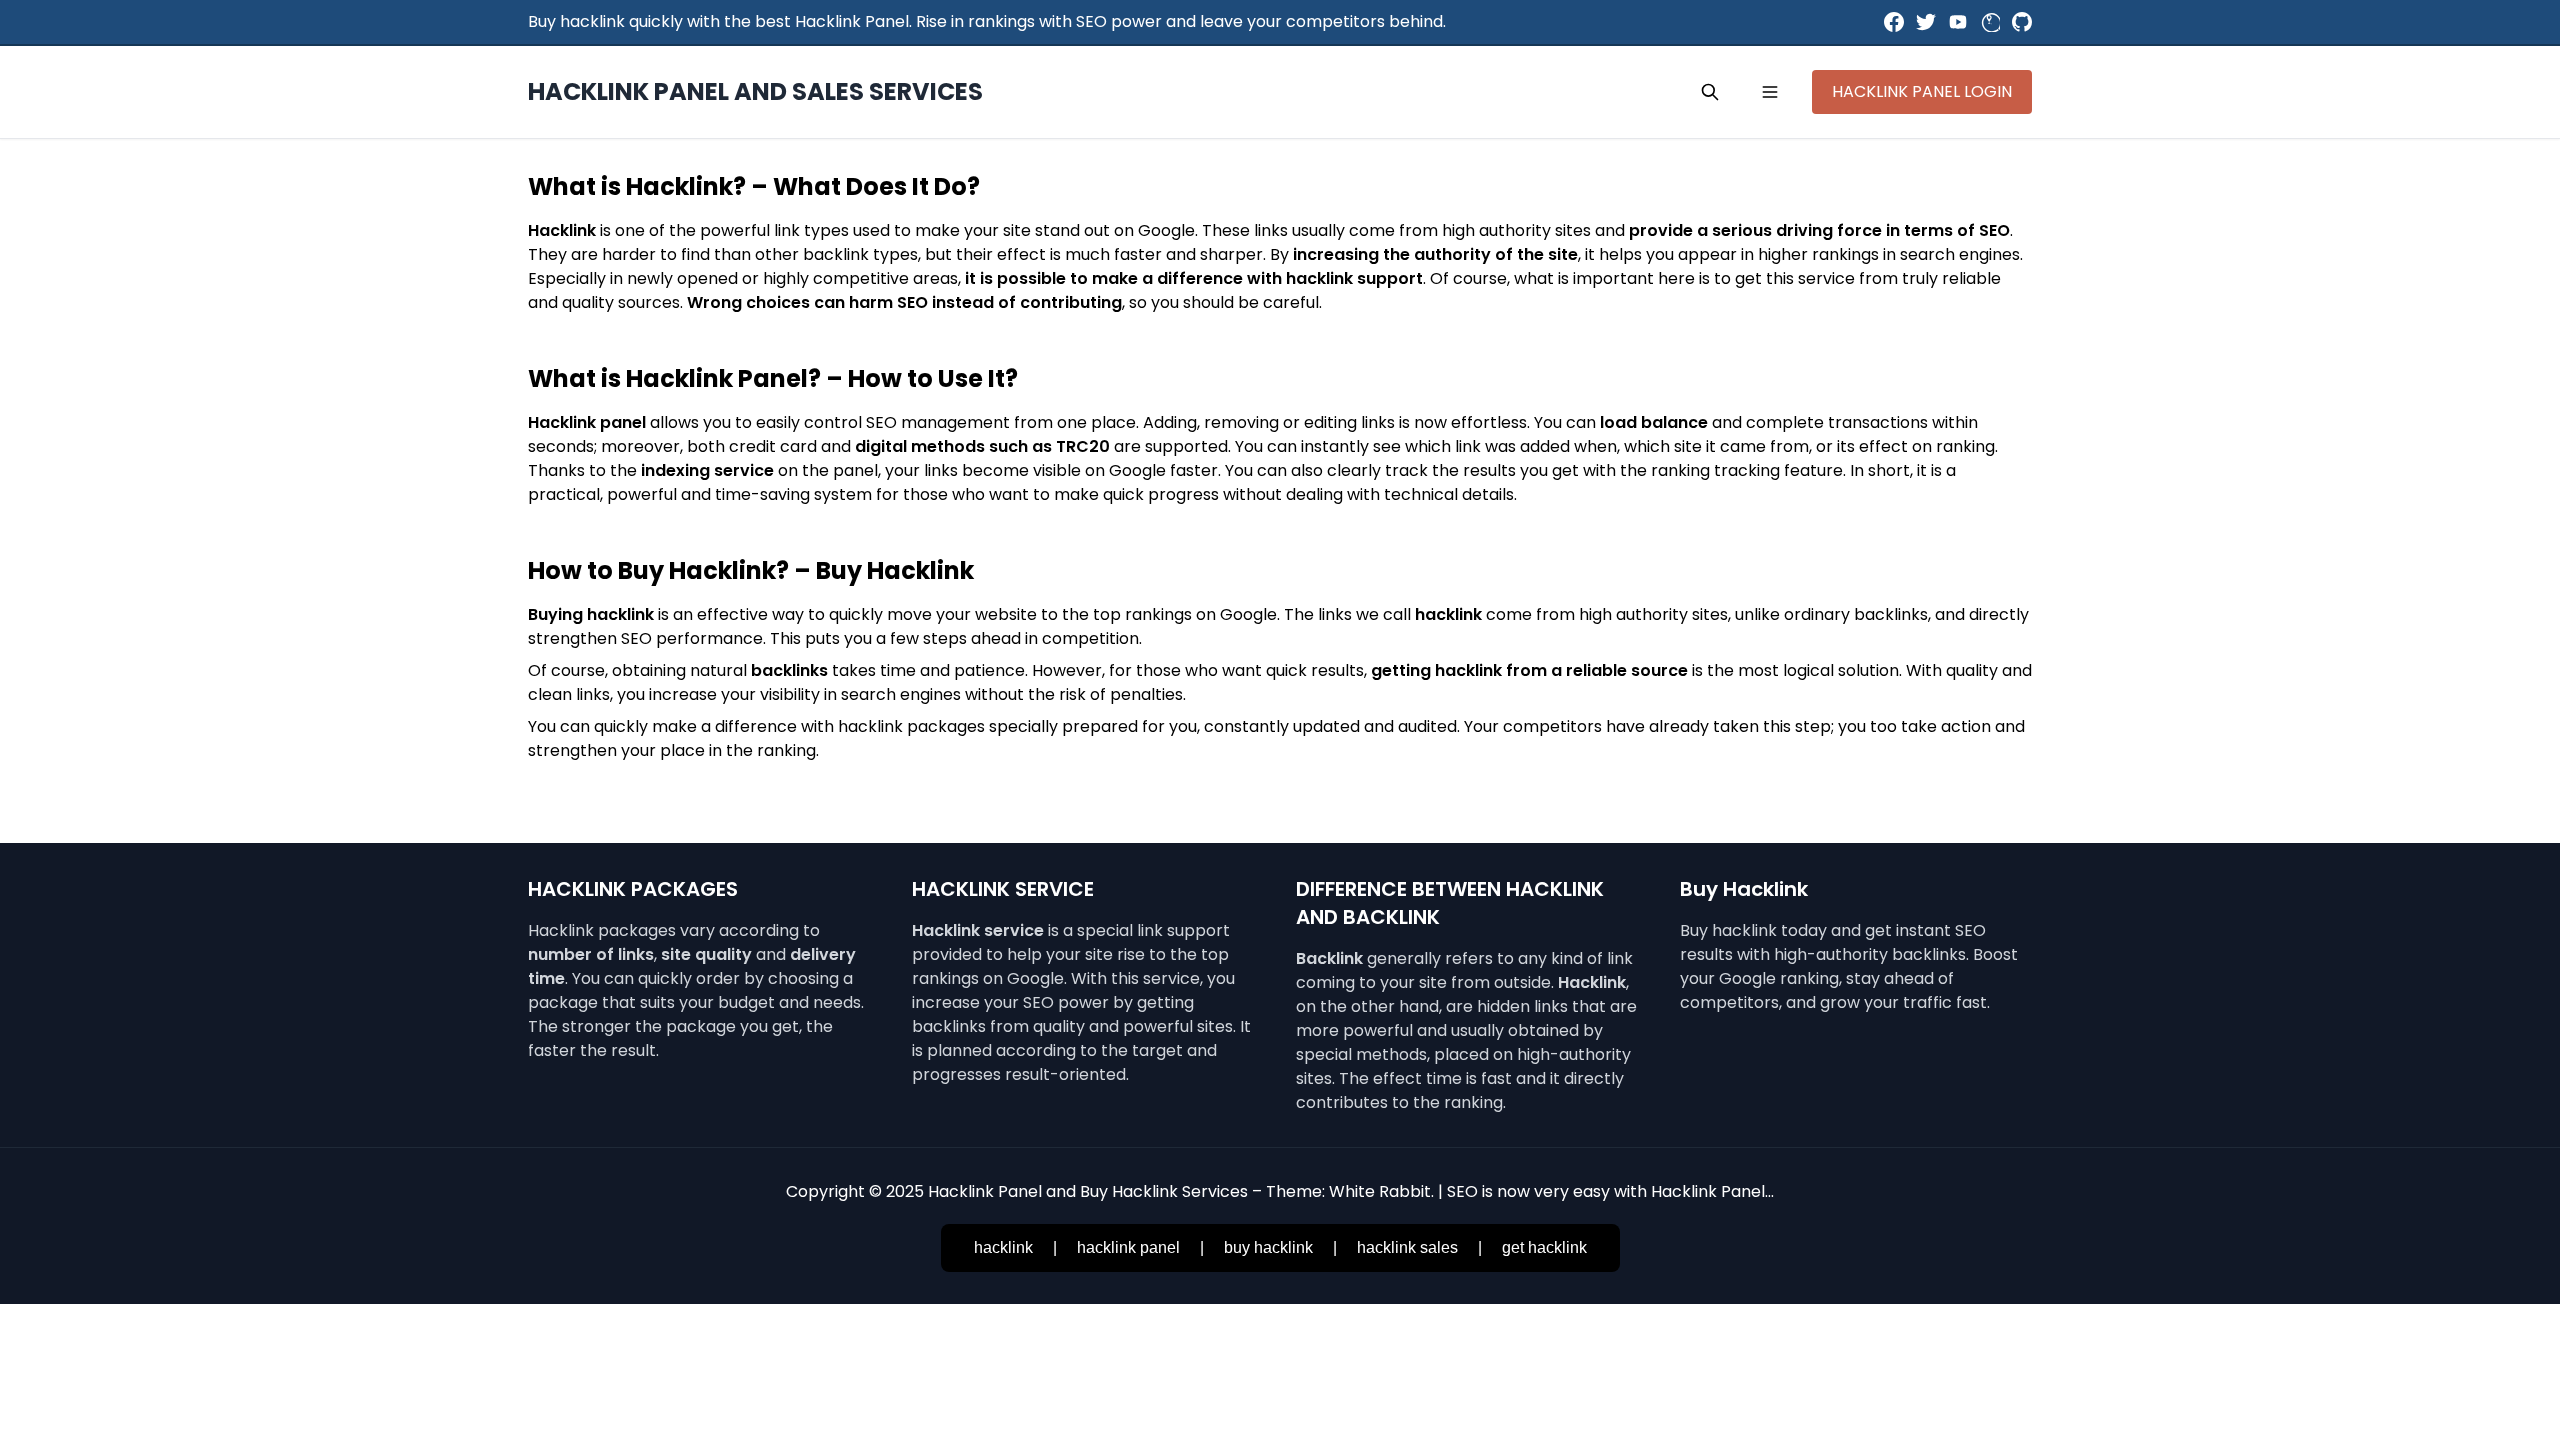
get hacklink (1544, 1247)
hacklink (1003, 1247)
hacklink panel (1128, 1247)
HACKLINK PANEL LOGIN (1922, 91)
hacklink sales (1407, 1247)
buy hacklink (1268, 1247)
